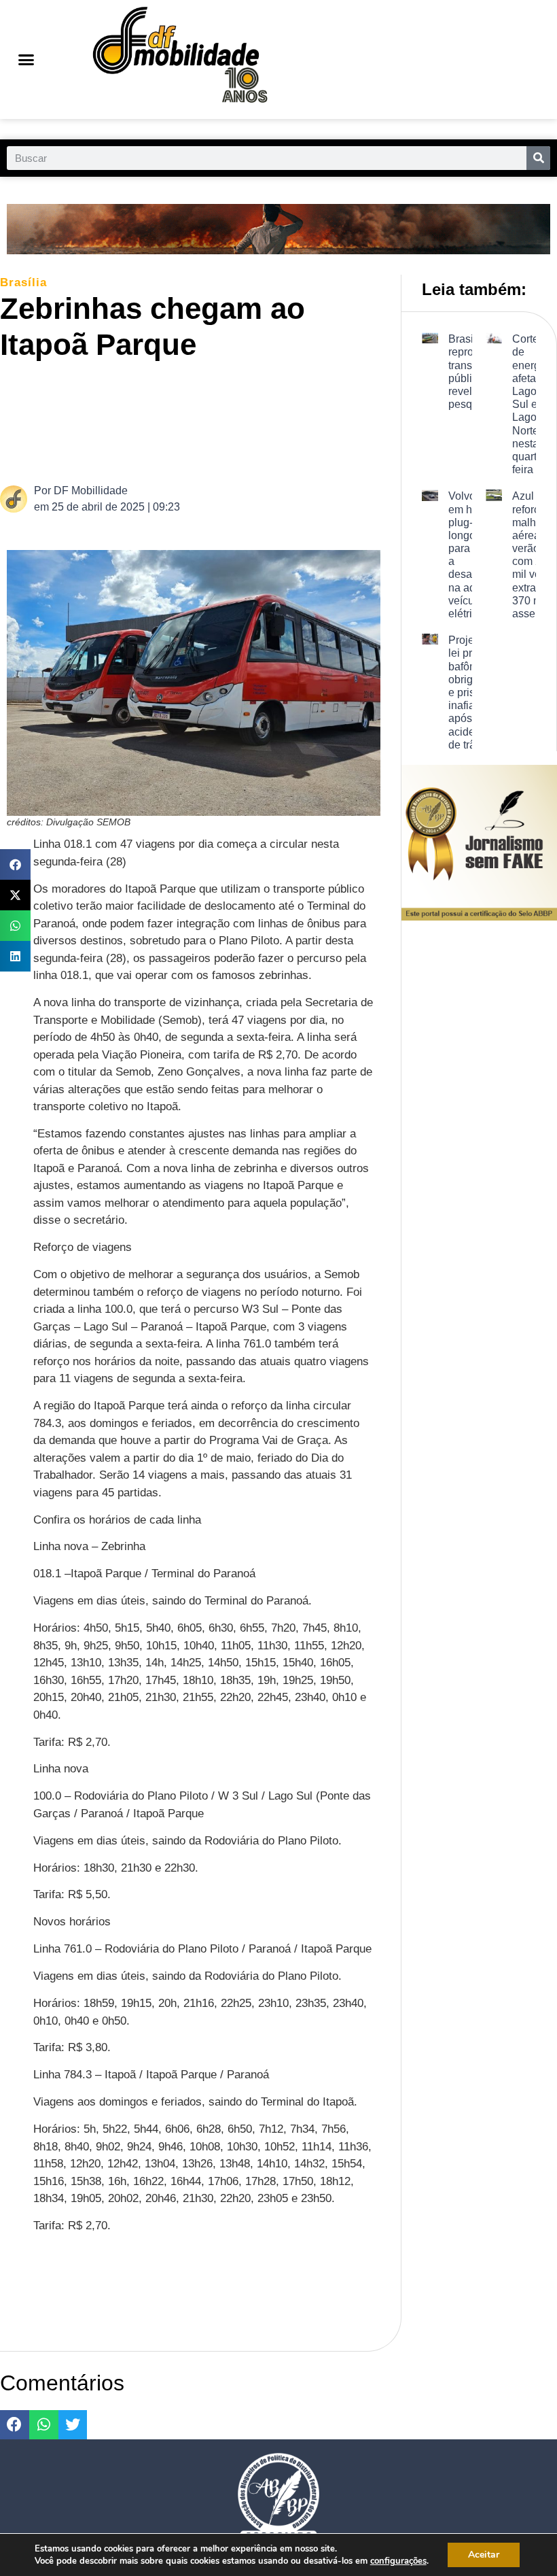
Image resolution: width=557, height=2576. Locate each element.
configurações (398, 2561)
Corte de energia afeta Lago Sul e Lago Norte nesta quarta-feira (531, 404)
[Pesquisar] (538, 158)
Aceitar (484, 2555)
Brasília (23, 282)
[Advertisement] (254, 421)
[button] (26, 60)
